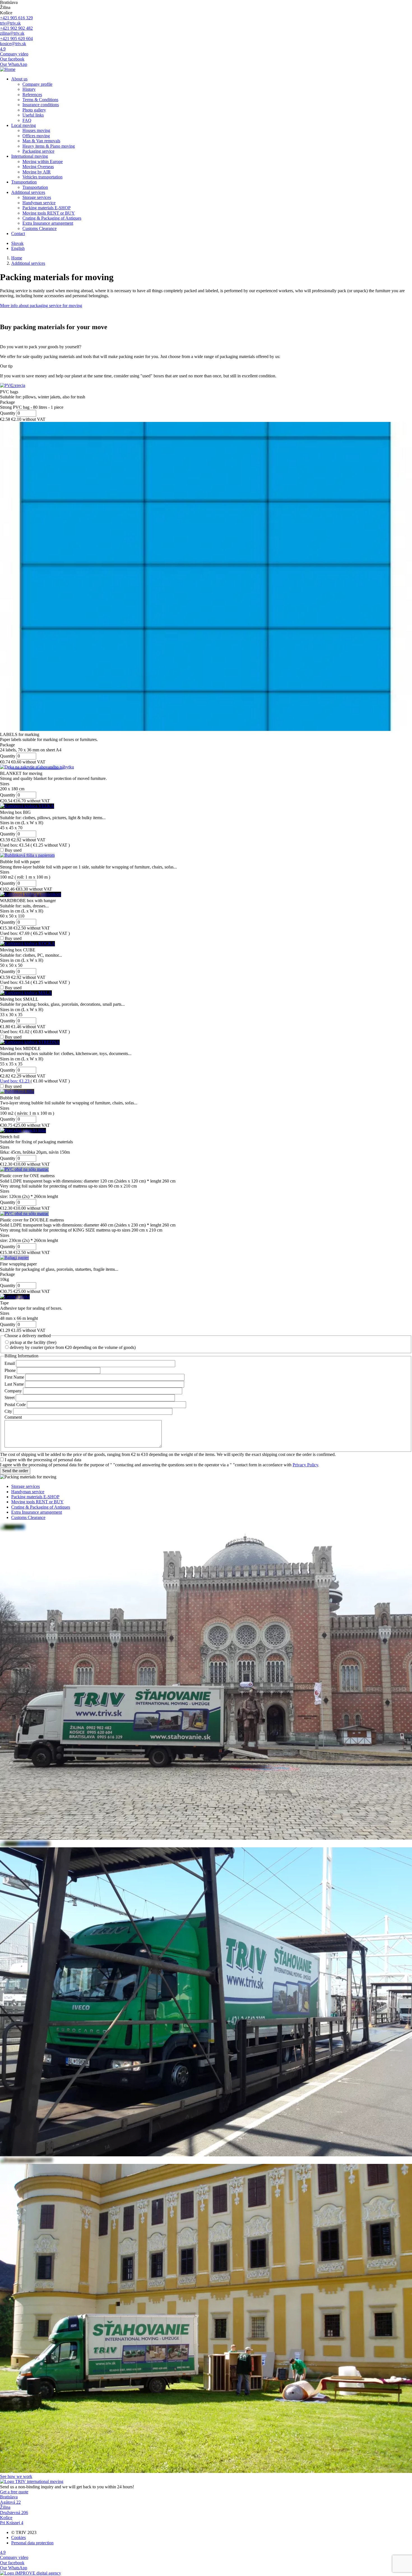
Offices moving (36, 136)
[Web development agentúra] (31, 2573)
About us (19, 79)
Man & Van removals (41, 141)
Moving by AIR (37, 172)
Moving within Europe (43, 162)
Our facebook (12, 59)
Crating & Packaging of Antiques (52, 218)
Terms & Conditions (40, 100)
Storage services (37, 197)
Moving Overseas (38, 167)
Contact (18, 234)
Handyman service (39, 203)
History (29, 89)
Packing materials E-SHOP (47, 208)
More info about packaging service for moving (41, 306)
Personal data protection (32, 2543)
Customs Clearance (40, 228)
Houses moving (36, 130)
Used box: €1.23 (15, 1081)
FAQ (27, 120)
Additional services (28, 192)
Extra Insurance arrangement (48, 223)
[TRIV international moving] (32, 2481)
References (32, 95)
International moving (30, 156)
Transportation (24, 182)
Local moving (24, 125)
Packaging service (38, 151)
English (18, 248)
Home (17, 258)
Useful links (33, 115)
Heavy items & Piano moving (49, 146)
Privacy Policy (305, 1465)
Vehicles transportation (42, 177)
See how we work (16, 2476)
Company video (14, 54)
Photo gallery (34, 110)
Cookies (18, 2537)
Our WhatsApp (14, 64)
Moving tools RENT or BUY (49, 213)
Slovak (17, 243)
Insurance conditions (41, 105)
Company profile (37, 84)
